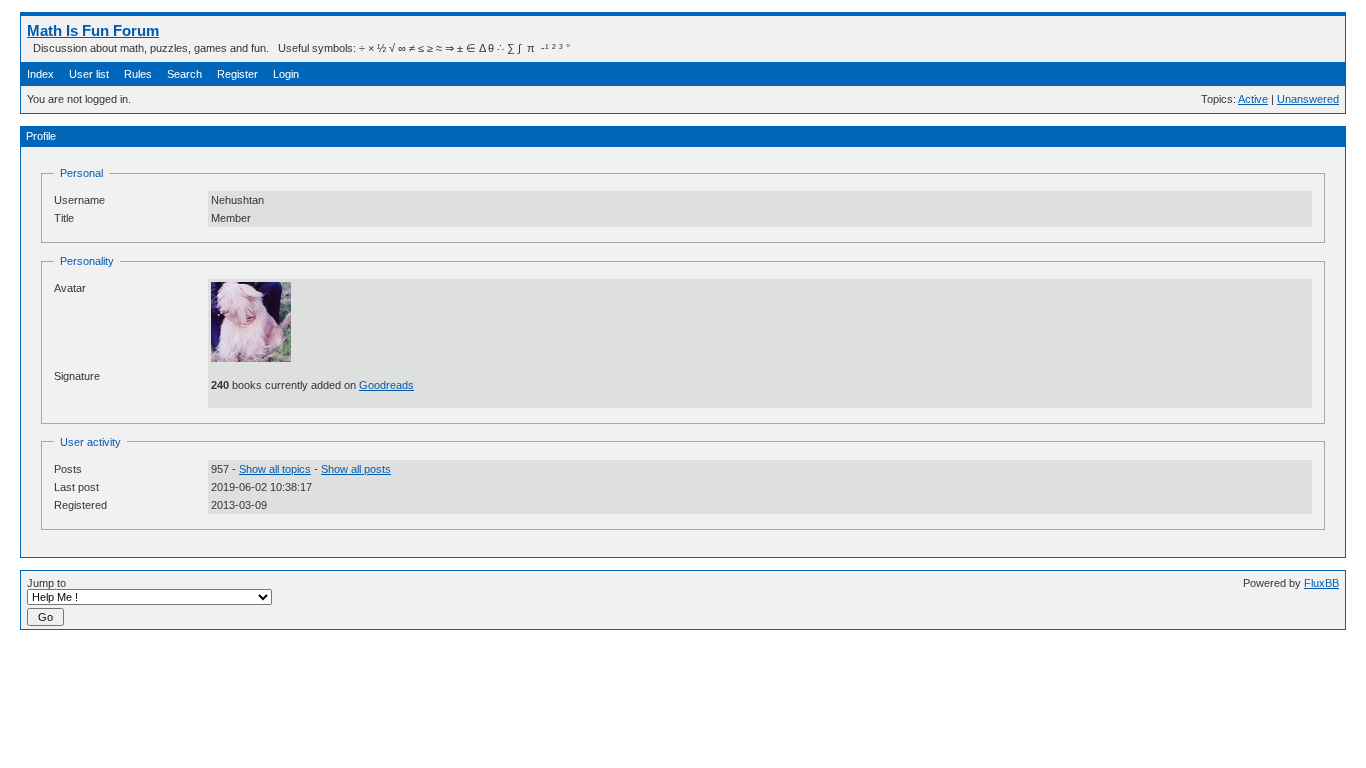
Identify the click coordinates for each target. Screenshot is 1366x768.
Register (237, 74)
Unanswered (1308, 99)
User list (89, 74)
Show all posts (356, 469)
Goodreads (386, 385)
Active (1253, 99)
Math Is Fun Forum (93, 30)
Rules (138, 74)
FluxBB (1321, 583)
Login (286, 74)
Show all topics (275, 469)
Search (184, 74)
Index (40, 74)
